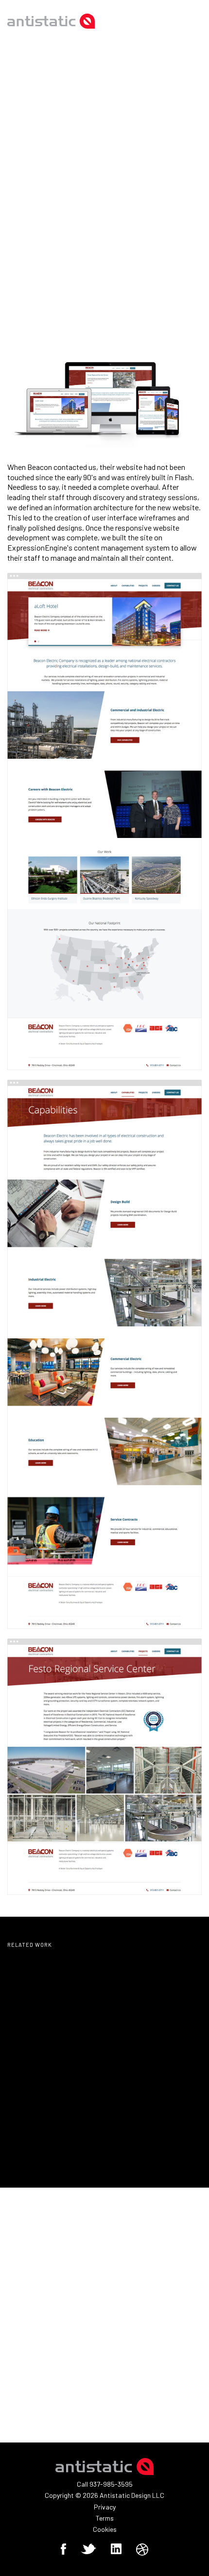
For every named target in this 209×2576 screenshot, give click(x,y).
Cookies (105, 2529)
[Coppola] (157, 2035)
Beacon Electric (133, 225)
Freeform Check (37, 2281)
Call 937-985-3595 (105, 2484)
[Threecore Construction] (52, 2137)
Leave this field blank (47, 2269)
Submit (32, 2407)
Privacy (105, 2507)
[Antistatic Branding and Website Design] (51, 21)
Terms (105, 2518)
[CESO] (52, 2035)
